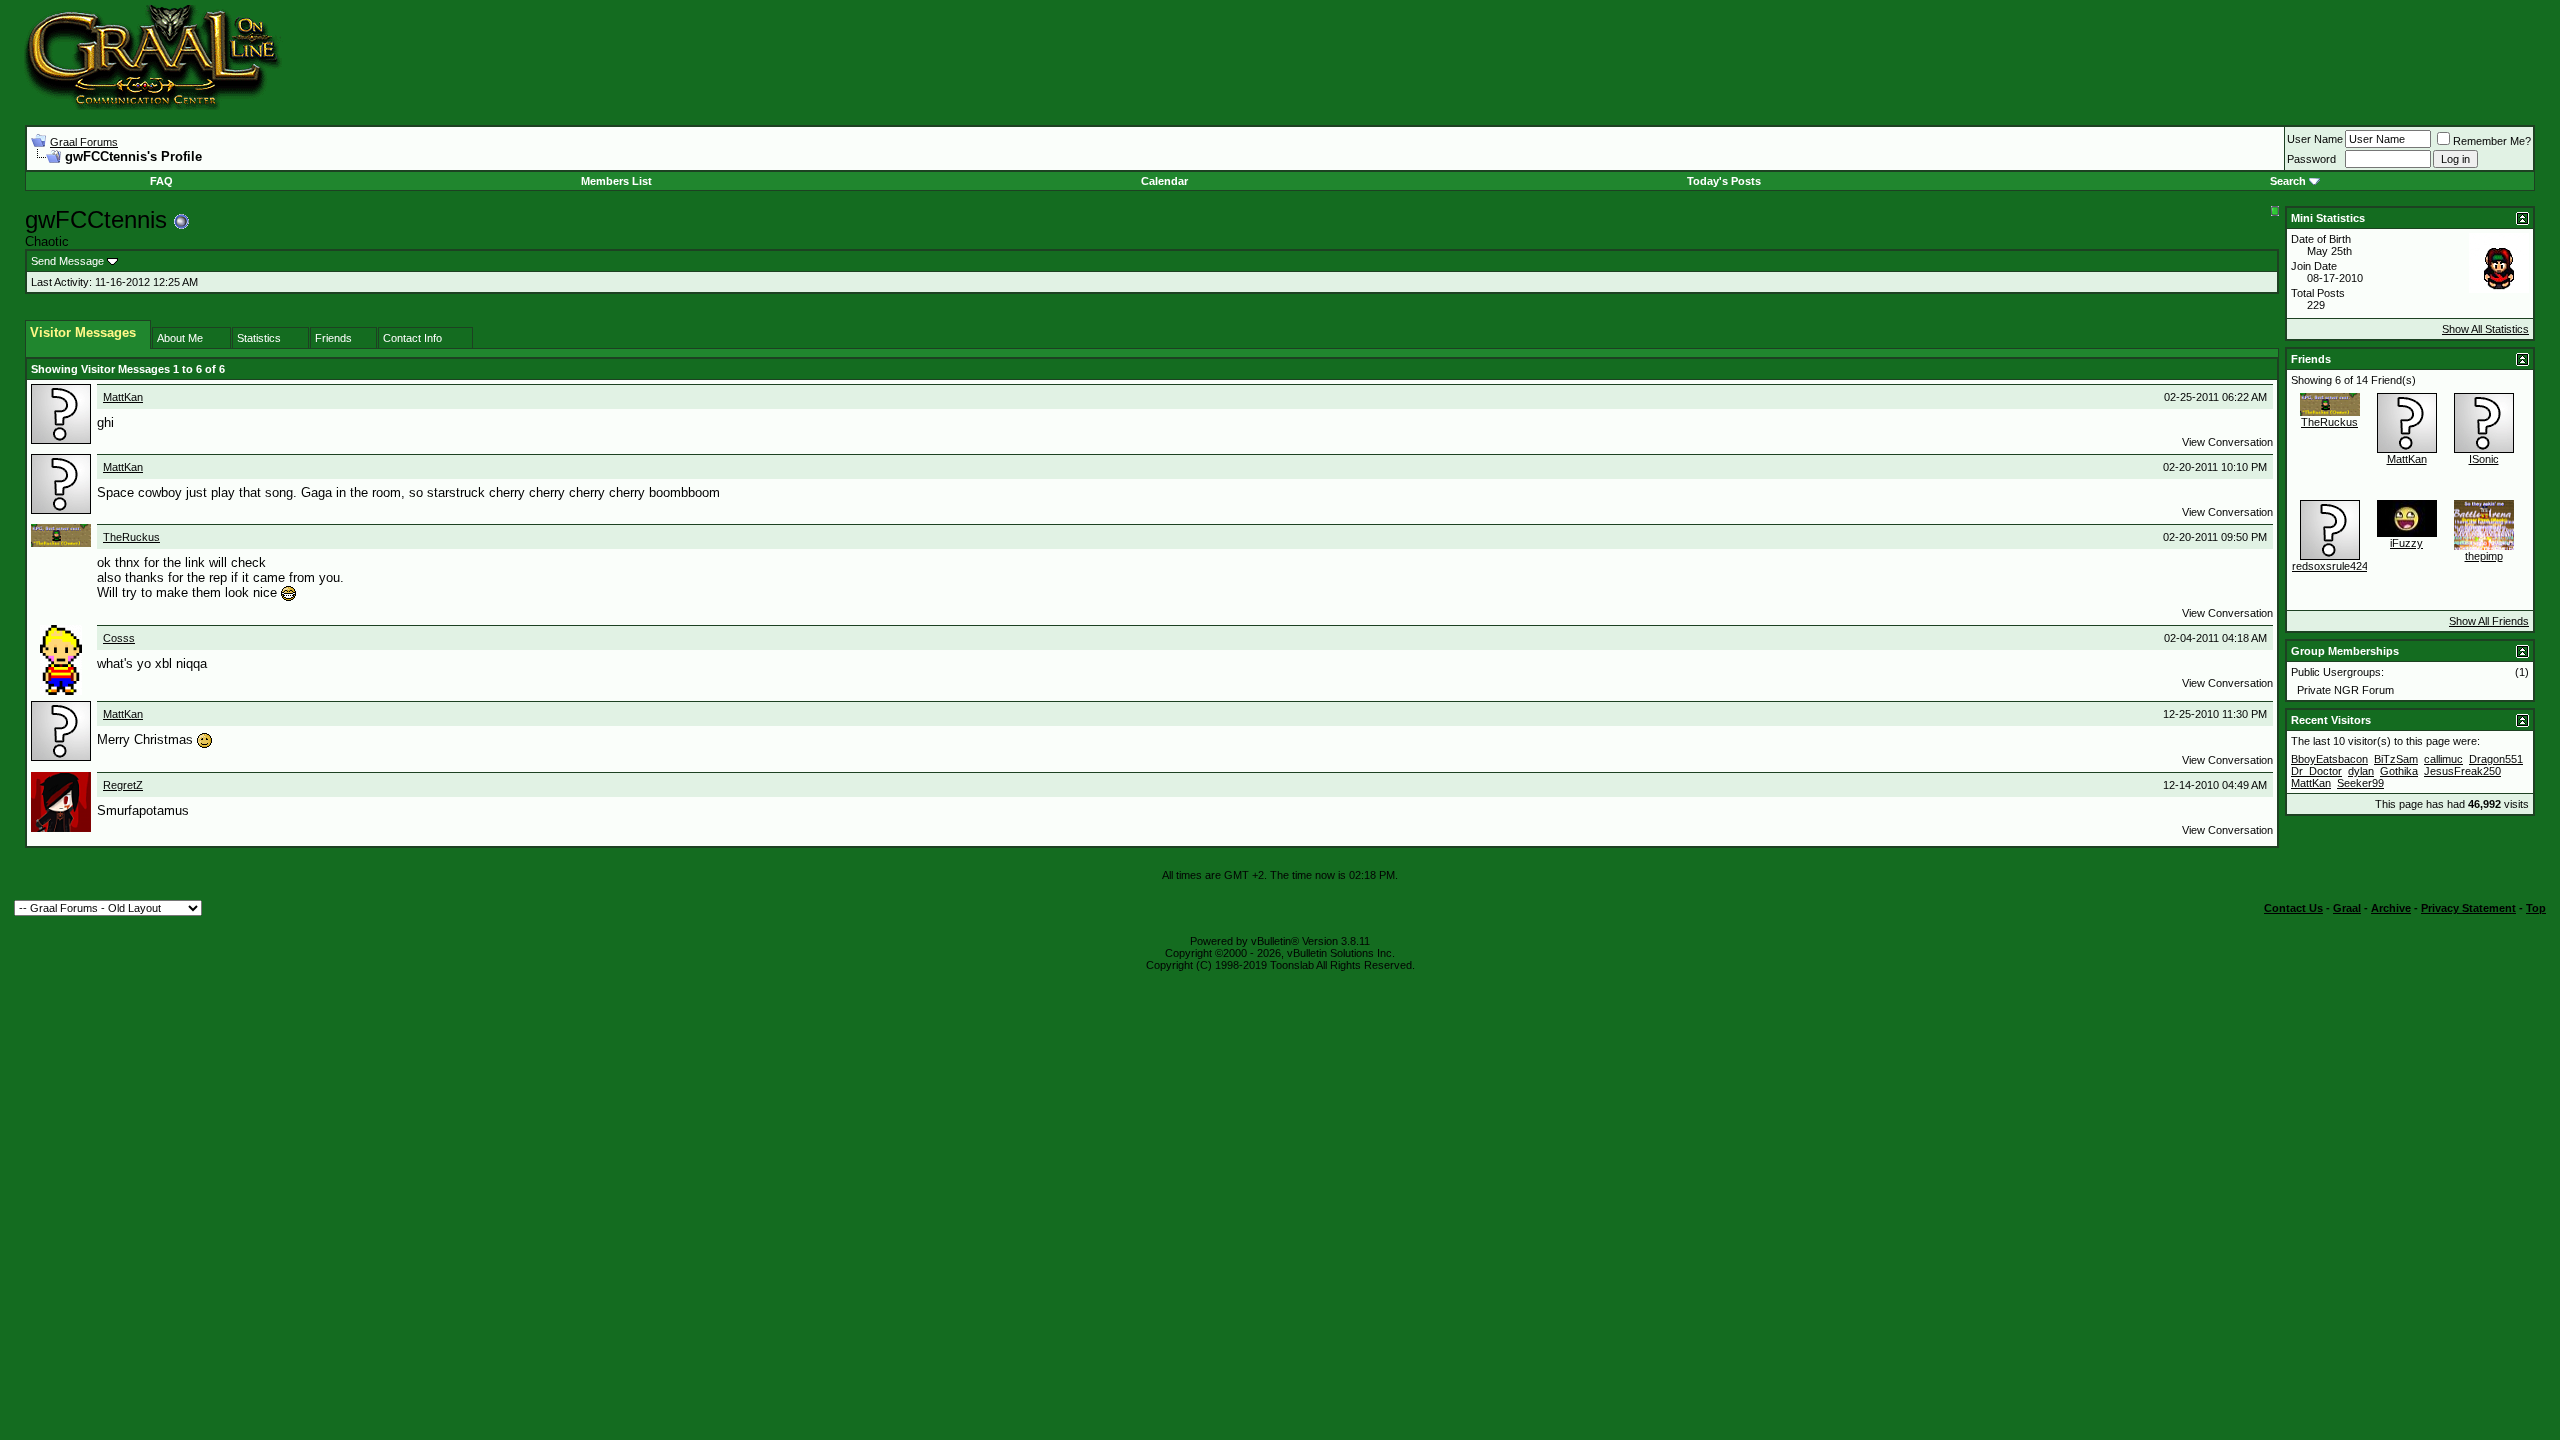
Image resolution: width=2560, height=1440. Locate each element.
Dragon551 (2496, 759)
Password (2311, 159)
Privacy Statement (2468, 908)
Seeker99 (2360, 783)
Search (2288, 181)
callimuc (2443, 759)
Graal (2347, 908)
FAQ (161, 181)
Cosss (119, 638)
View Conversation (2227, 442)
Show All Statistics (2485, 329)
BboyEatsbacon (2329, 759)
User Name (2315, 139)
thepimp (2484, 556)
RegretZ (123, 785)
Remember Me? (2492, 141)
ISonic (2484, 459)
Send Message (67, 261)
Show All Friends (2489, 621)
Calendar (1164, 181)
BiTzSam (2396, 759)
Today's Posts (1724, 181)
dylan (2361, 771)
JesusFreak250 (2462, 771)
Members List (616, 181)
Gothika (2399, 771)
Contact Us (2293, 908)
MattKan (123, 397)
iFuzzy (2406, 543)
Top (2536, 908)
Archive (2391, 908)
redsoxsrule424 (2330, 566)
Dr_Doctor (2316, 771)
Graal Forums (84, 142)
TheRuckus (131, 537)
